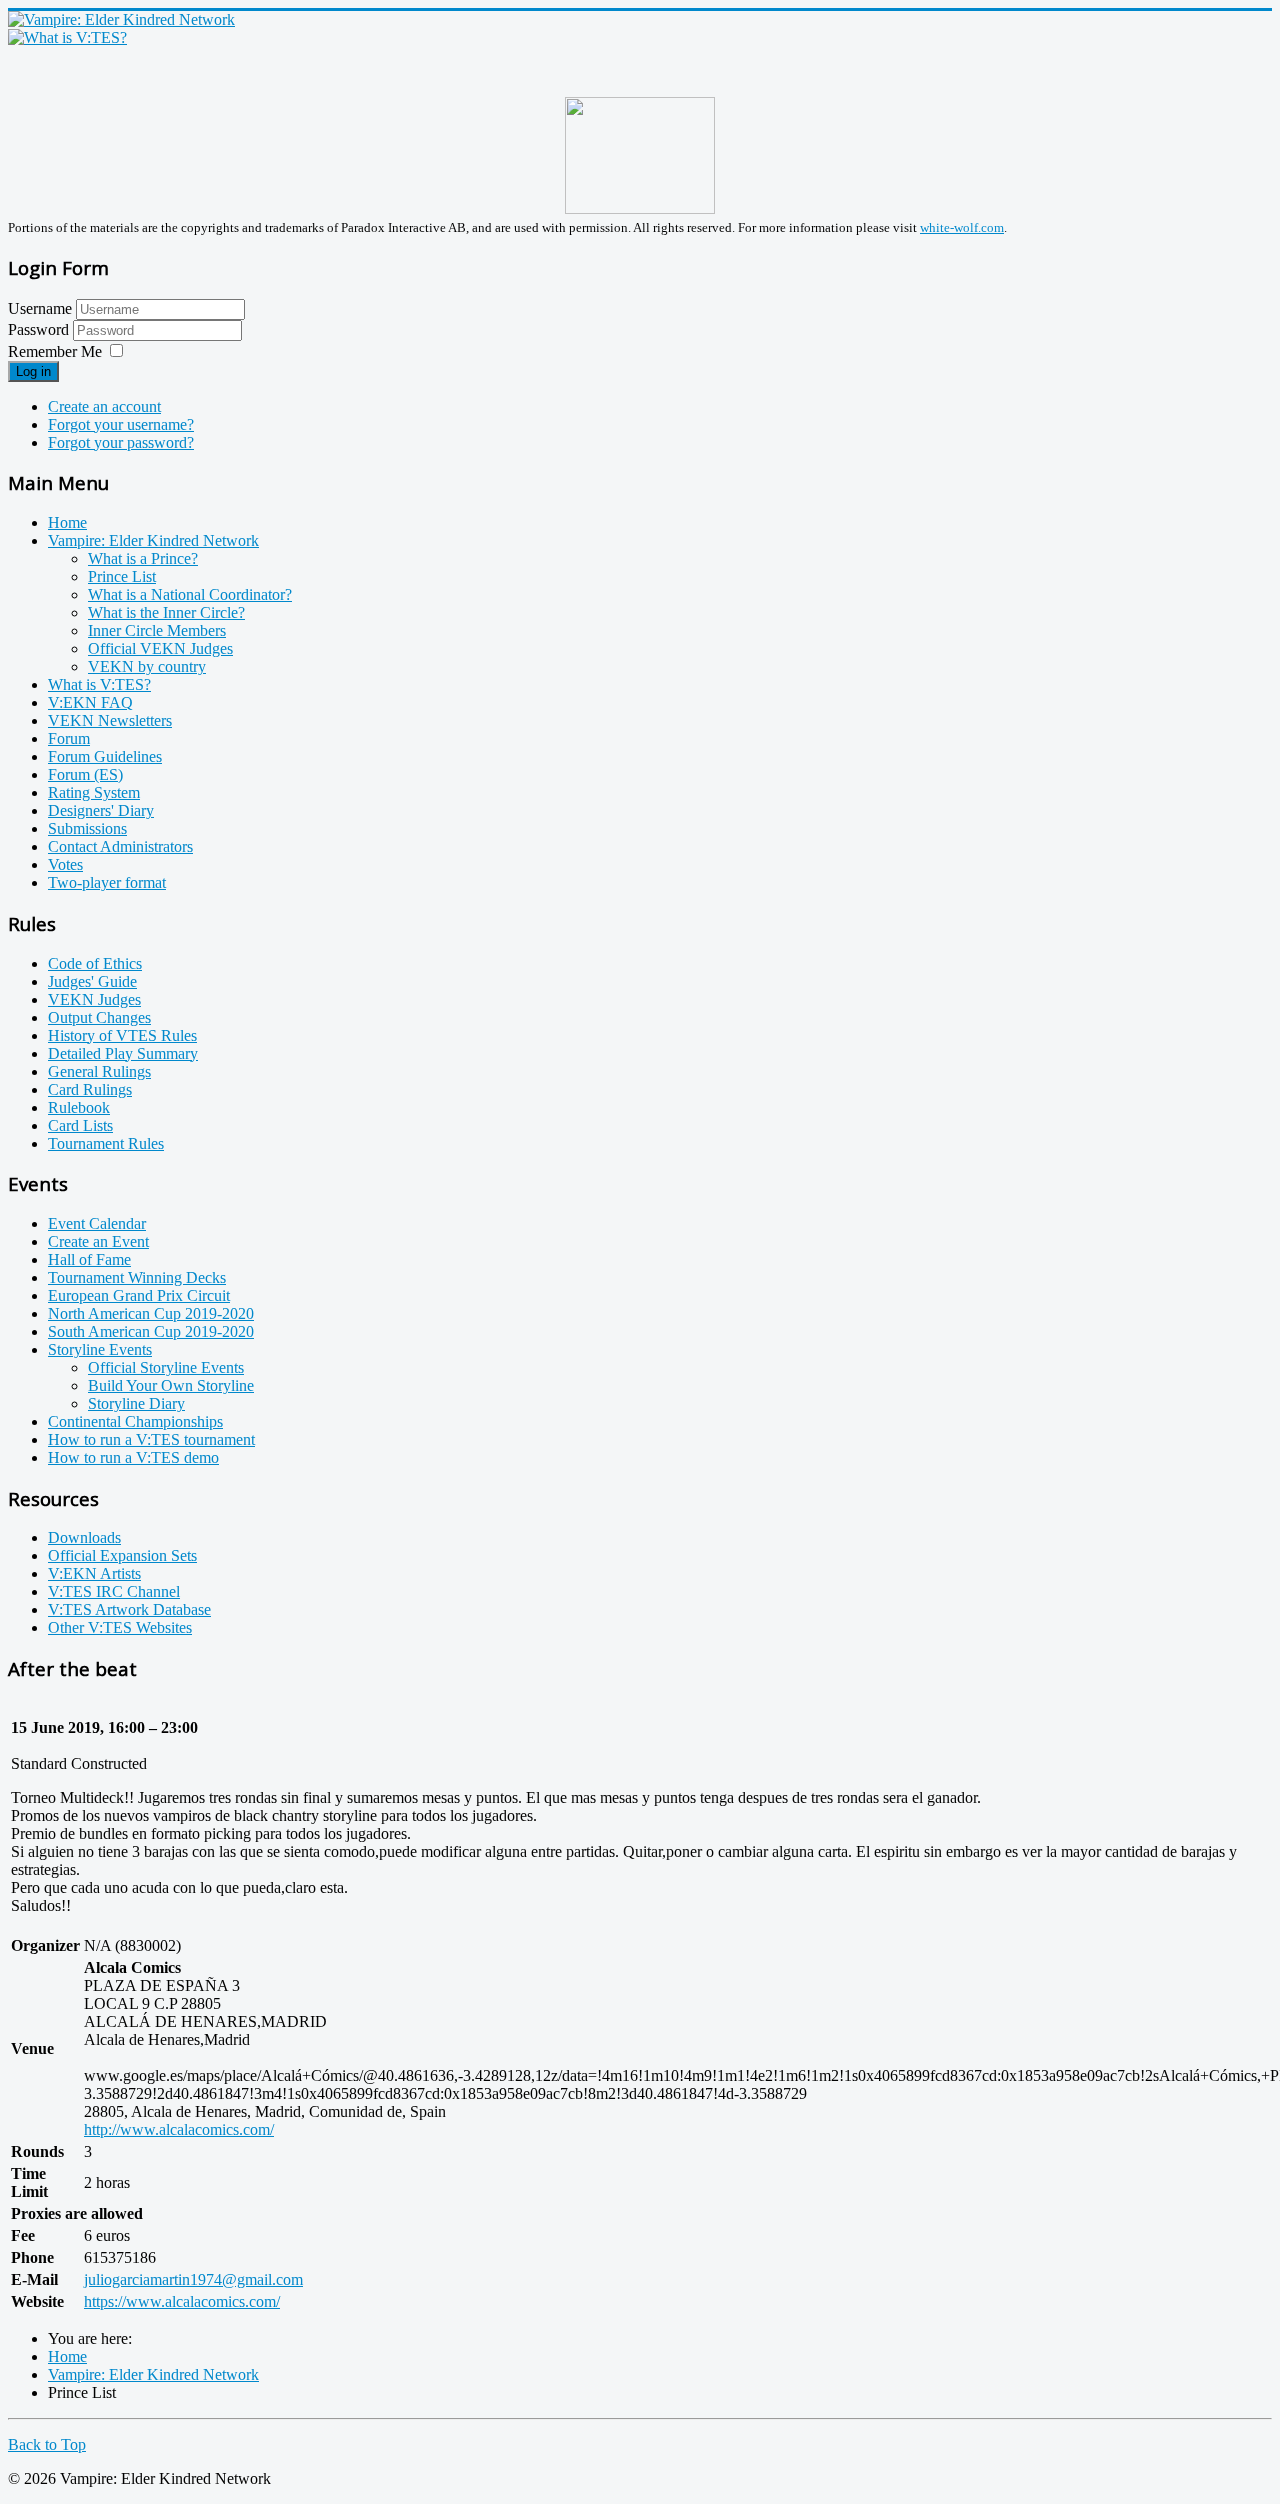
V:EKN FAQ (90, 702)
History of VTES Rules (122, 1035)
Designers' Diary (101, 810)
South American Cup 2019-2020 (151, 1331)
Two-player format (107, 882)
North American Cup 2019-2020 (151, 1313)
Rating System (94, 792)
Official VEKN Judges (160, 648)
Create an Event (98, 1241)
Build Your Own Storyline (171, 1385)
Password (40, 329)
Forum (69, 738)
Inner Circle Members (157, 630)
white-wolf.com (962, 227)
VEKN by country (147, 666)
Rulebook (79, 1107)
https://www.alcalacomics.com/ (182, 2301)
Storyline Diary (136, 1403)
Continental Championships (135, 1421)
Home (67, 522)
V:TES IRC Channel (114, 1591)
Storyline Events (100, 1349)
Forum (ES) (85, 774)
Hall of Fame (89, 1259)
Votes (65, 864)
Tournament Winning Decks (137, 1277)
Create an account (104, 406)
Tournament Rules (106, 1143)
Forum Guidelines (105, 756)
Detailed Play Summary (123, 1053)
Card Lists (80, 1125)
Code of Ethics (95, 963)
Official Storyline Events (166, 1367)
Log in (33, 371)
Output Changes (99, 1017)
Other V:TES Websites (120, 1627)
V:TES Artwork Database (129, 1609)
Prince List (122, 576)
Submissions (87, 828)
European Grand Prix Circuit (139, 1295)
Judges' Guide (92, 981)
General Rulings (99, 1071)
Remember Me (55, 351)
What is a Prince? (143, 558)
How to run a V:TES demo (133, 1457)
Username (40, 308)
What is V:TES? (99, 684)
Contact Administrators (120, 846)
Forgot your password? (121, 442)
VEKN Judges (94, 999)
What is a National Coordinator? (190, 594)
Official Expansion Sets (122, 1555)
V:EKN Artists (94, 1573)
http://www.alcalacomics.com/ (179, 2129)
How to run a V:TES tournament (151, 1439)
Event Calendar (97, 1223)
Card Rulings (90, 1089)
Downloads (84, 1537)
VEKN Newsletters (110, 720)
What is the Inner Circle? (166, 612)
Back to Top (47, 2444)
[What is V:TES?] (67, 37)
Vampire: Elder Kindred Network (153, 540)
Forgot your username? (121, 424)
